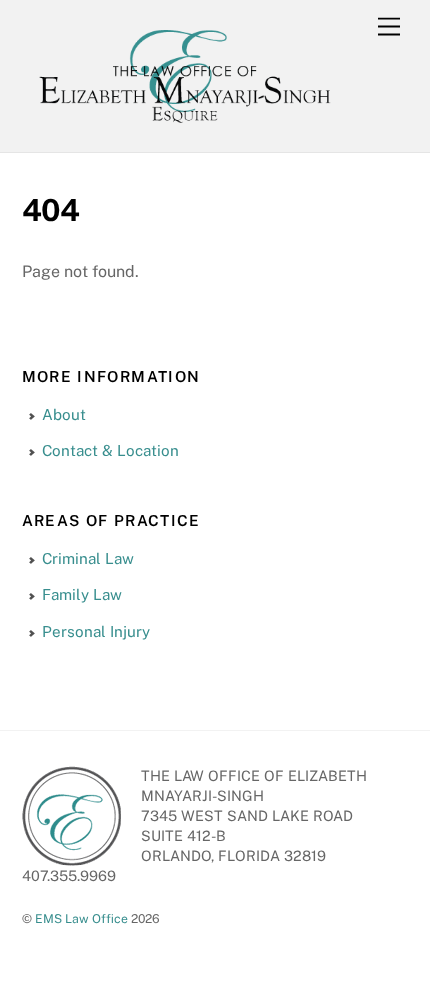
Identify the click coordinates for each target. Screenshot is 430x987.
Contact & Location (110, 450)
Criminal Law (88, 558)
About (64, 414)
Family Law (82, 594)
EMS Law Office (81, 918)
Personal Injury (96, 631)
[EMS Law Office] (184, 126)
